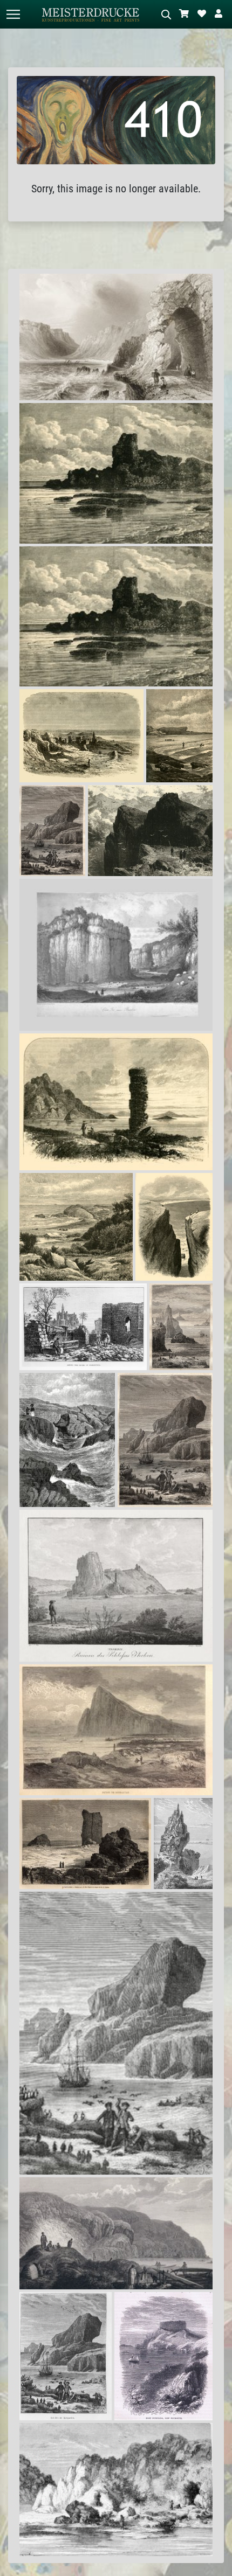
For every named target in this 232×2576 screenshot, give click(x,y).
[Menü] (13, 14)
